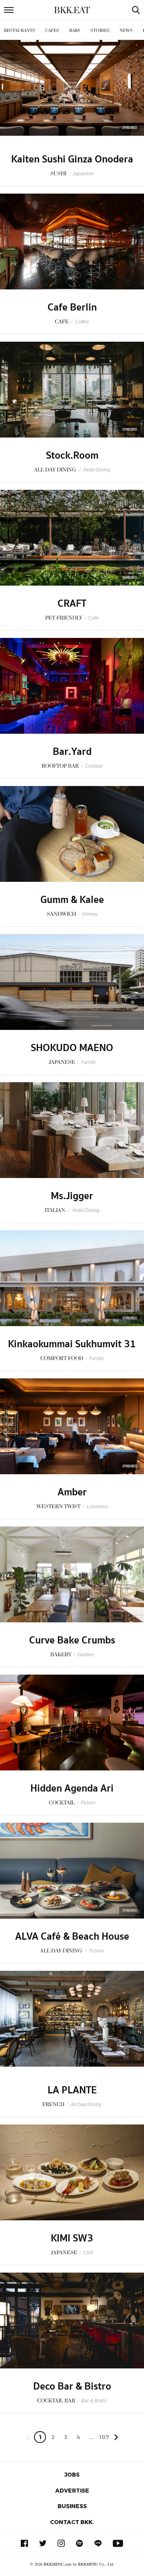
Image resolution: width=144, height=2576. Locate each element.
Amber (72, 1492)
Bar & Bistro (94, 2401)
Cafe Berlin (72, 307)
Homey (90, 914)
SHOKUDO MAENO (72, 1048)
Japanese (83, 174)
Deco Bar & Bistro (72, 2386)
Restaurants (20, 31)
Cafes (52, 31)
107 (104, 2437)
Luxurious (97, 1507)
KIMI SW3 (72, 2238)
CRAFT (72, 604)
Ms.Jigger (72, 1196)
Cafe (94, 618)
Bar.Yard (72, 752)
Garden (86, 1655)
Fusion (88, 1803)
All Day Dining (86, 2105)
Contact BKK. (72, 2522)
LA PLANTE (72, 2090)
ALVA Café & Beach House (72, 1936)
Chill (88, 2253)
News (126, 31)
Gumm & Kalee (72, 900)
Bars (75, 31)
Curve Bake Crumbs (72, 1640)
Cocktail (94, 766)
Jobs (72, 2474)
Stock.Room (72, 455)
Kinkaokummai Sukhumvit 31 (72, 1344)
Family (88, 1062)
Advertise (72, 2490)
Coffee (82, 322)
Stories (100, 31)
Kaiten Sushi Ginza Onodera (72, 159)
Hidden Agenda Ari (72, 1788)
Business (72, 2506)
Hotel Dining (97, 470)
